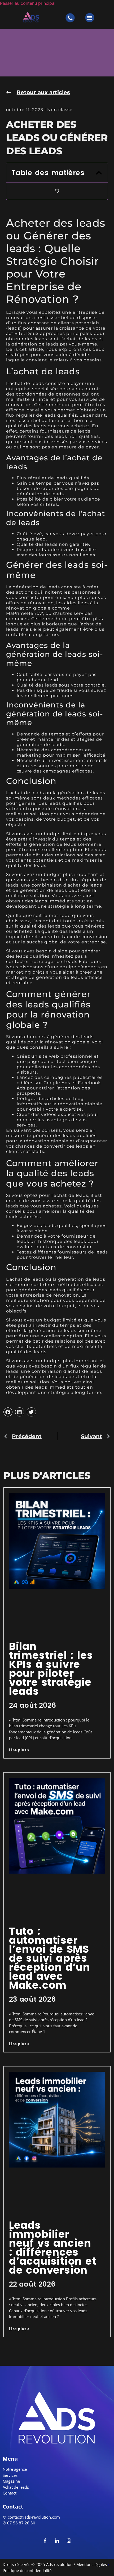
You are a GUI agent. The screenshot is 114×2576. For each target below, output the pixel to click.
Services (10, 2475)
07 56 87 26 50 (21, 2523)
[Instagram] (69, 2540)
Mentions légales (91, 2564)
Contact (10, 2493)
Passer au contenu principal (28, 3)
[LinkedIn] (57, 2540)
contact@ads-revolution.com (34, 2517)
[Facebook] (45, 2540)
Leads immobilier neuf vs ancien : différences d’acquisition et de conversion (53, 2248)
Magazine (11, 2481)
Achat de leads (16, 2487)
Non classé (60, 110)
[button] (90, 18)
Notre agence (15, 2469)
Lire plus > (19, 1750)
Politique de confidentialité (27, 2570)
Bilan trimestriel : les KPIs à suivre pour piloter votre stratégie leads (51, 1669)
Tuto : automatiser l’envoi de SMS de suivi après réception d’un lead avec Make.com (50, 1958)
